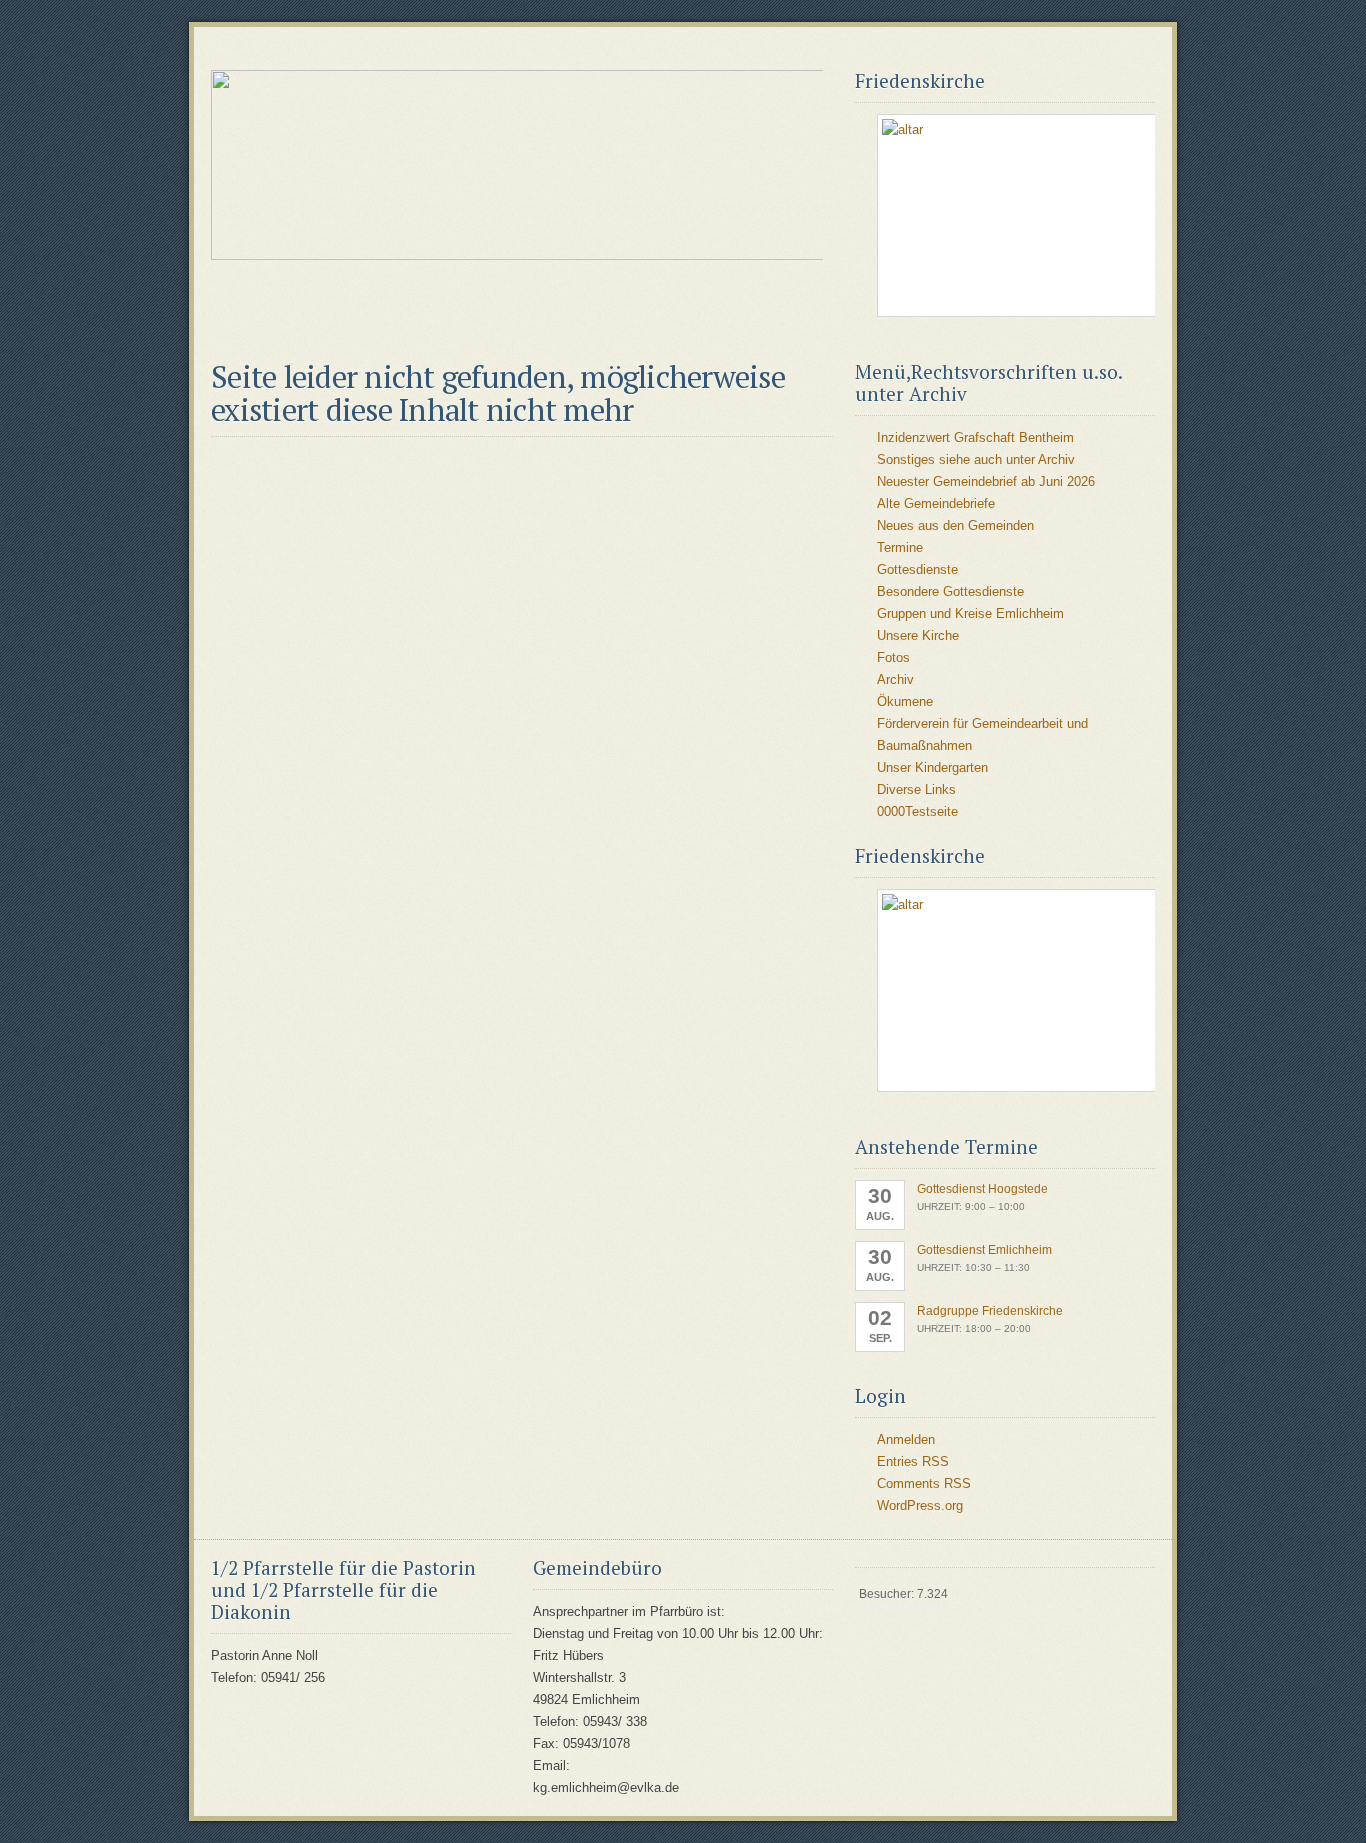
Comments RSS (924, 1483)
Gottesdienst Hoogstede (982, 1189)
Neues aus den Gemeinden (955, 525)
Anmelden (906, 1439)
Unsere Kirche (918, 635)
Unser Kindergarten (932, 767)
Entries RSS (913, 1461)
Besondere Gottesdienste (950, 591)
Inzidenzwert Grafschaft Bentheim (975, 437)
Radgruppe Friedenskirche (990, 1311)
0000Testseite (917, 811)
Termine (900, 547)
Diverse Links (916, 789)
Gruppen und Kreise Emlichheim (970, 613)
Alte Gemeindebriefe (936, 503)
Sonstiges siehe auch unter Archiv (976, 459)
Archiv (895, 679)
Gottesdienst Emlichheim (984, 1250)
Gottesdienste (917, 569)
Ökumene (905, 701)
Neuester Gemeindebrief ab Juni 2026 (986, 481)
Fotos (893, 657)
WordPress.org (920, 1505)
